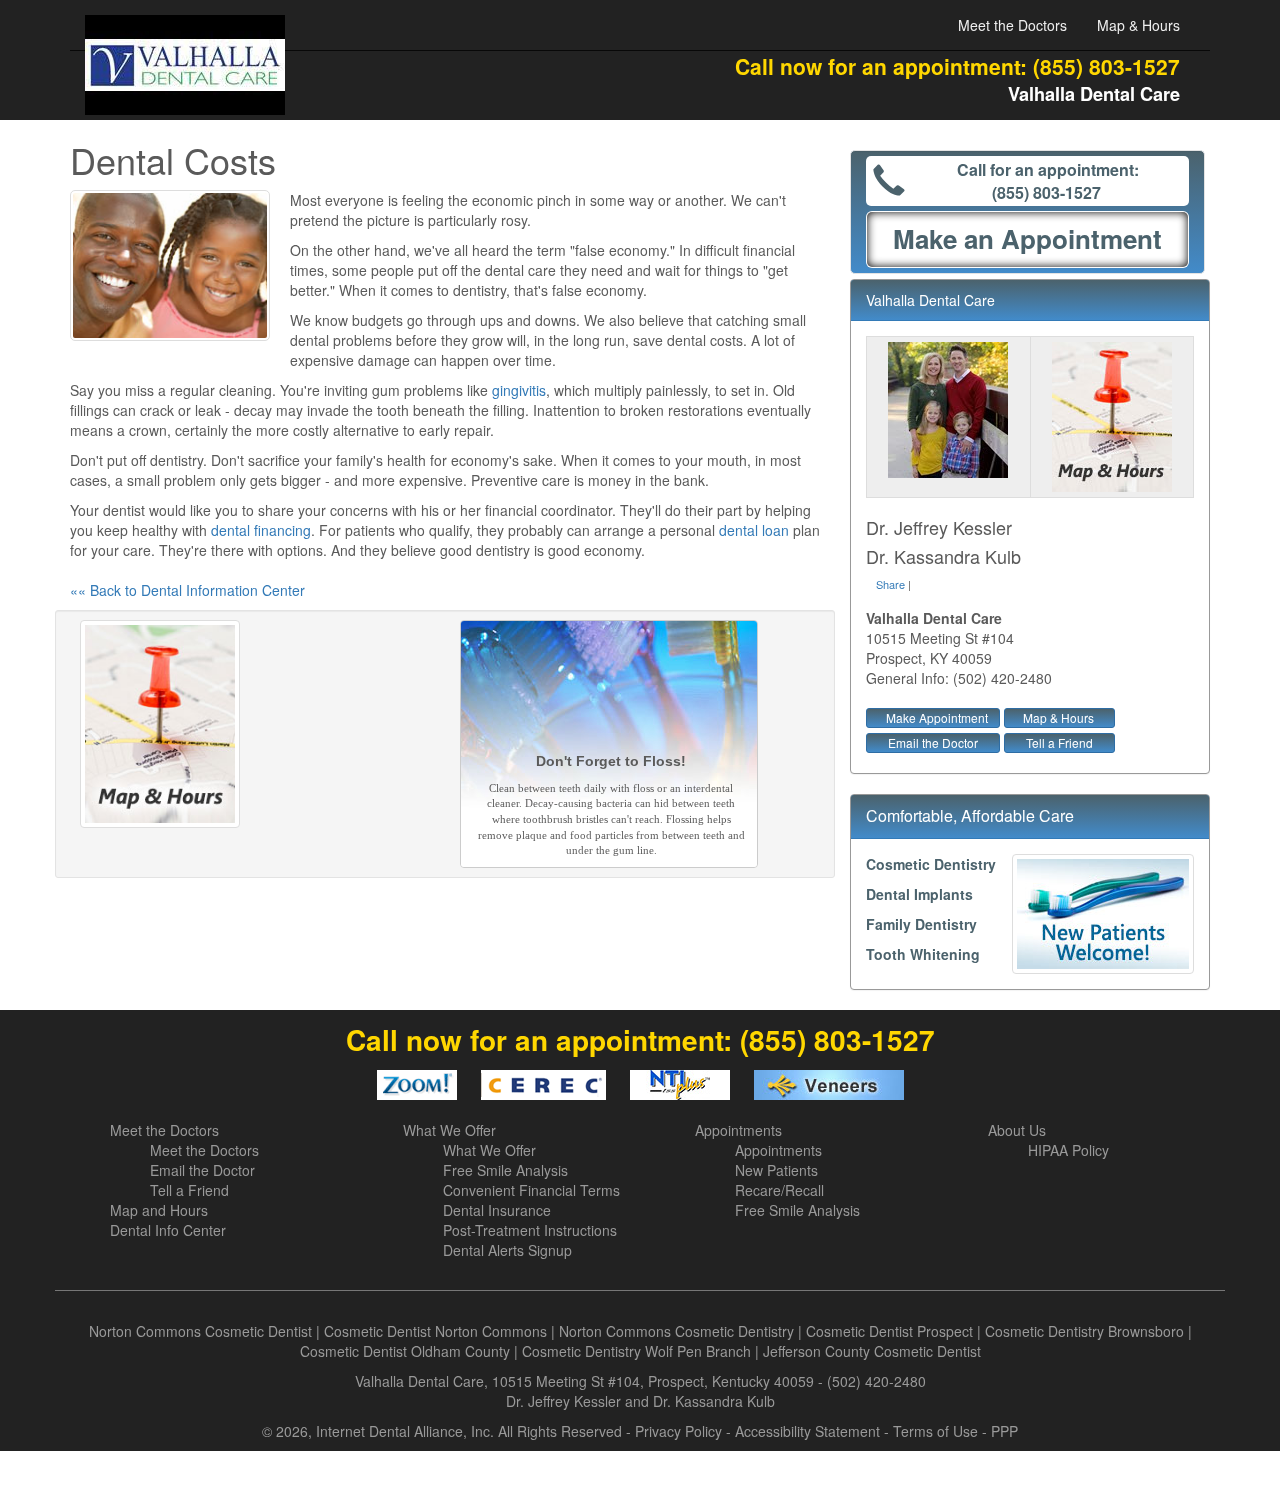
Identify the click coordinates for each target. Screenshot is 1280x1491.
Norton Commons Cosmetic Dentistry (676, 1331)
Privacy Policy (678, 1431)
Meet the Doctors (1012, 25)
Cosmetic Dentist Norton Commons (435, 1331)
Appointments (738, 1130)
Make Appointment (937, 717)
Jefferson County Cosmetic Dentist (872, 1351)
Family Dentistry (921, 924)
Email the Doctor (933, 742)
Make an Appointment (1027, 238)
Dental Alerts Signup (507, 1250)
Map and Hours (159, 1210)
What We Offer (449, 1130)
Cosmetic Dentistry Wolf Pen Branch (636, 1351)
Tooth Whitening (923, 954)
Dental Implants (919, 894)
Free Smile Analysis (505, 1170)
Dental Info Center (168, 1230)
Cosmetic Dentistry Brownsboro (1084, 1331)
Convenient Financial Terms (531, 1190)
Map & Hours (1138, 25)
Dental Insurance (497, 1210)
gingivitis (519, 390)
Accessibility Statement (807, 1431)
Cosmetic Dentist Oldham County (405, 1351)
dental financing (261, 530)
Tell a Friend (1059, 742)
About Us (1017, 1130)
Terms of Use (935, 1431)
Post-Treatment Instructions (530, 1230)
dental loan (754, 530)
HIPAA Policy (1068, 1150)
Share (890, 584)
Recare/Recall (779, 1190)
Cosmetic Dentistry (931, 864)
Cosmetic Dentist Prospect (889, 1331)
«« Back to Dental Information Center (187, 590)
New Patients (776, 1170)
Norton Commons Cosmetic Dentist (200, 1331)
